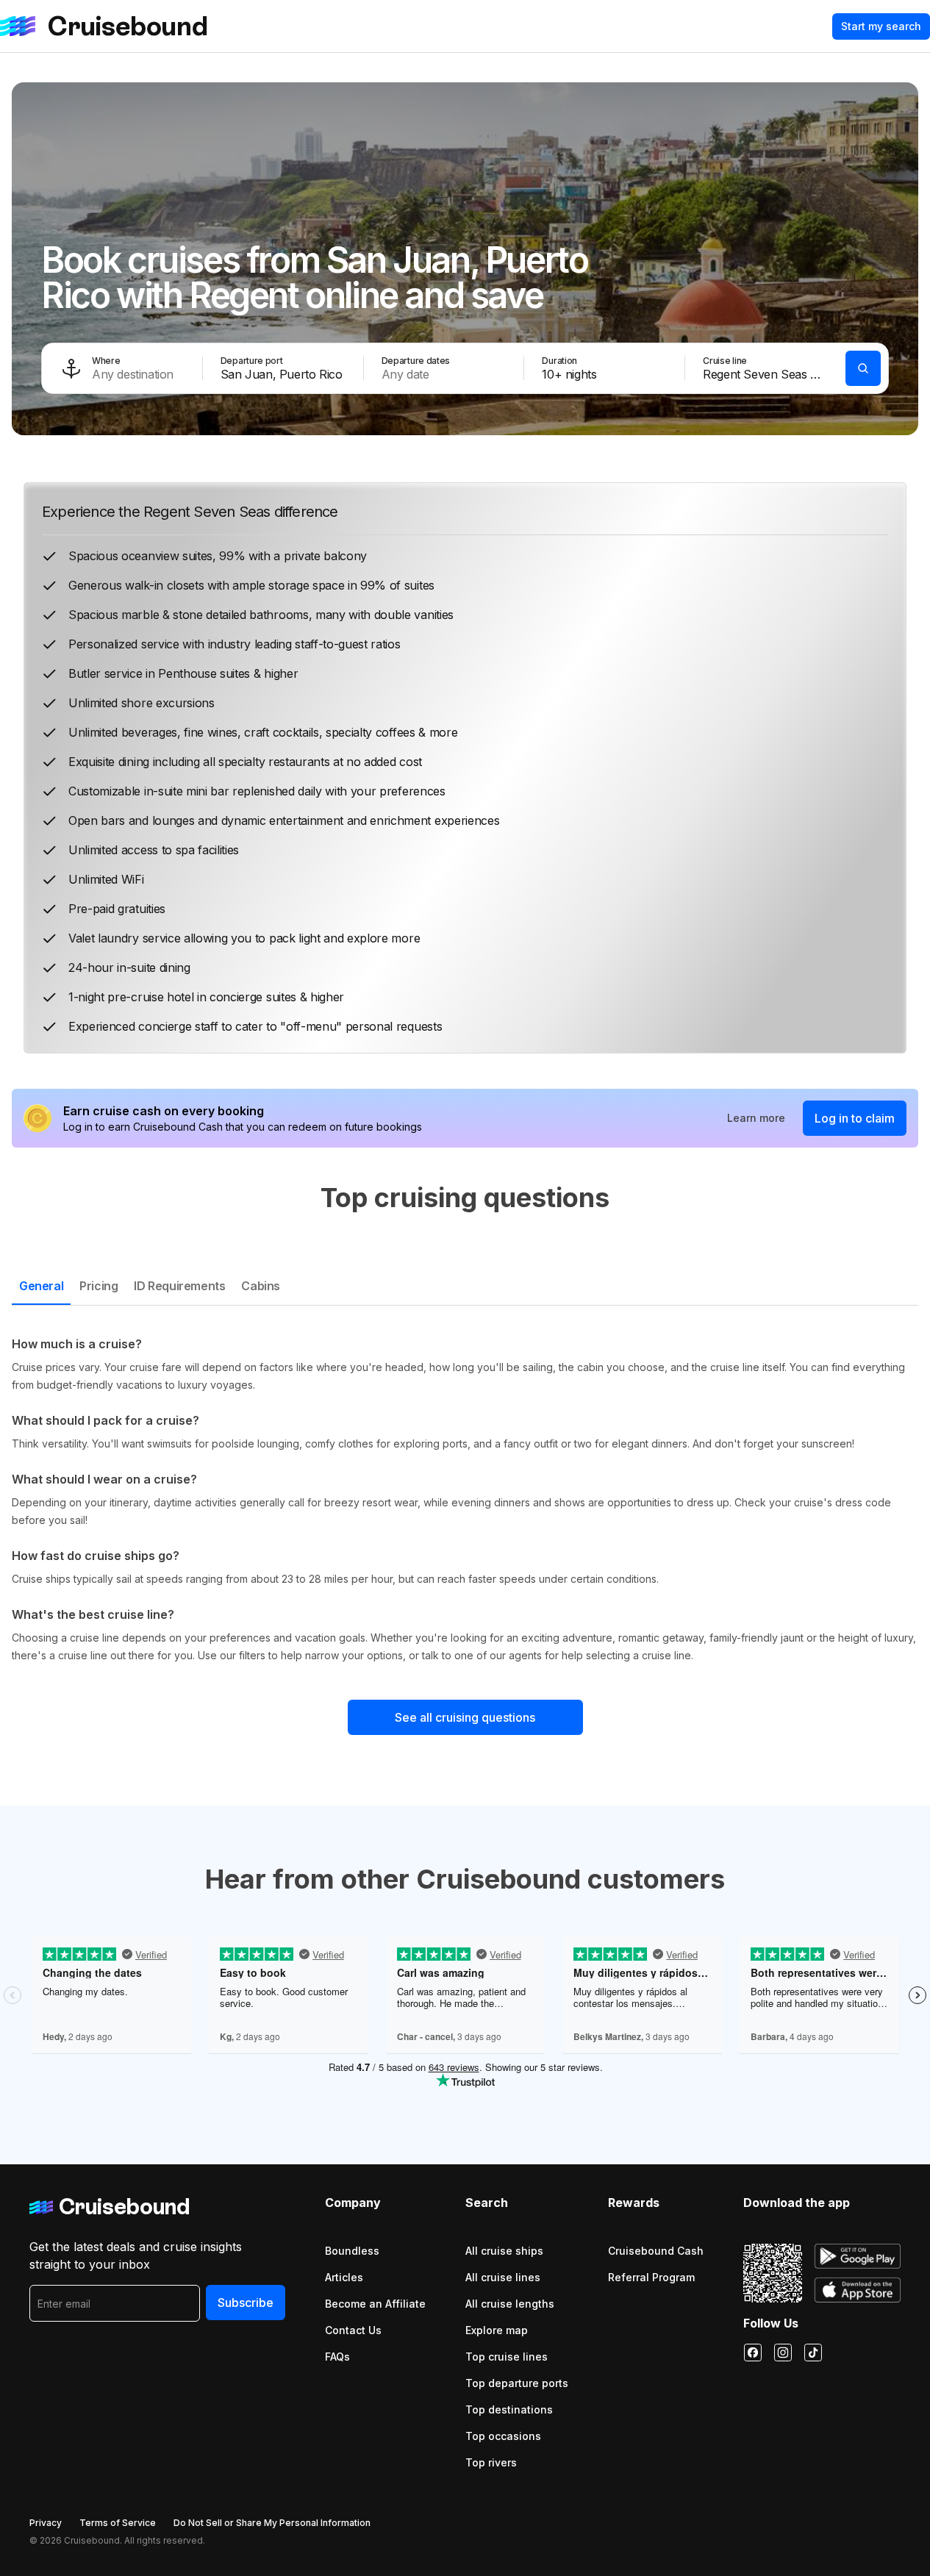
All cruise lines (503, 2277)
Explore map (497, 2330)
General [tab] (41, 1286)
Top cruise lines (507, 2357)
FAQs (337, 2357)
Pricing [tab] (99, 1286)
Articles (344, 2277)
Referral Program (651, 2277)
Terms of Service (118, 2523)
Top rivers (491, 2462)
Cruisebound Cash (656, 2251)
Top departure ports (517, 2383)
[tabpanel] (465, 1500)
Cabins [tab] (261, 1286)
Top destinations (509, 2409)
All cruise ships (504, 2251)
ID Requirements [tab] (179, 1286)
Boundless (352, 2251)
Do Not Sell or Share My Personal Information (272, 2523)
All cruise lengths (510, 2304)
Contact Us (353, 2330)
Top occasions (503, 2436)
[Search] (863, 368)
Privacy (46, 2523)
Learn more (756, 1118)
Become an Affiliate (375, 2304)
